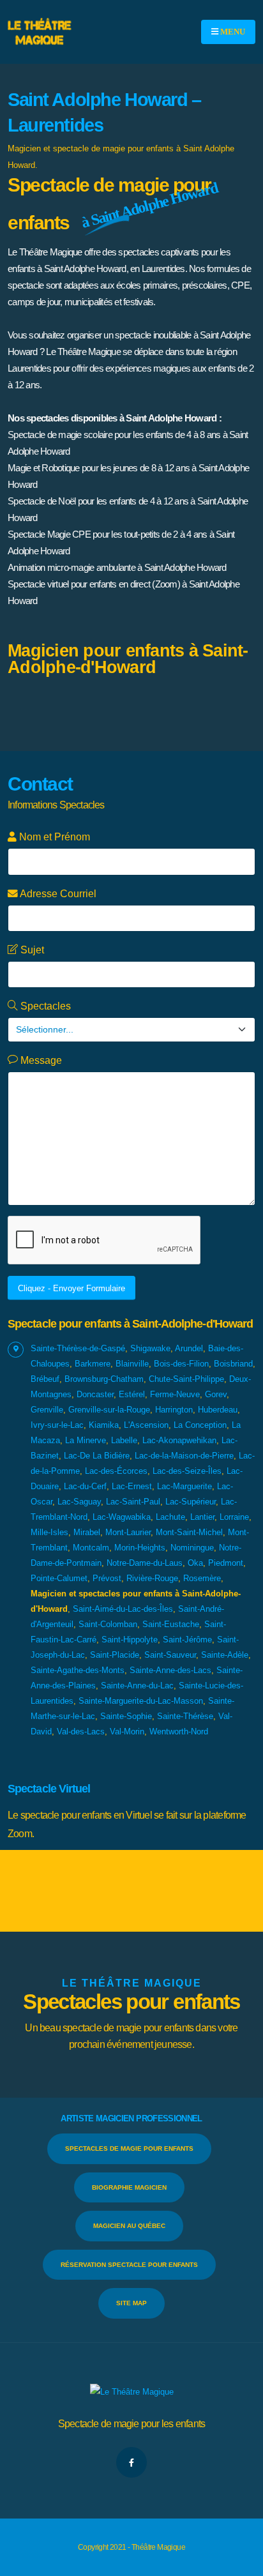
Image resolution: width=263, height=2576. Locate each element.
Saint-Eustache (171, 1624)
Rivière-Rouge (152, 1578)
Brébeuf (45, 1379)
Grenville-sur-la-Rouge (109, 1410)
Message (40, 1060)
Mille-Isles (49, 1532)
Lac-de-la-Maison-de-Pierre (184, 1456)
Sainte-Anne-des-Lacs (170, 1670)
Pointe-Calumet (59, 1578)
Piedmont (226, 1563)
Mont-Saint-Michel (189, 1532)
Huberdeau (218, 1410)
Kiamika (104, 1425)
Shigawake (150, 1348)
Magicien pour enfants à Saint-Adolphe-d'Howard (128, 659)
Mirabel (87, 1532)
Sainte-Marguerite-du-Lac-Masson (141, 1701)
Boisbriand (233, 1364)
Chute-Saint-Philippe (186, 1379)
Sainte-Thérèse (185, 1716)
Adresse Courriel (57, 894)
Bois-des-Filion (181, 1364)
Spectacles (44, 1006)
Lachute (170, 1517)
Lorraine (234, 1517)
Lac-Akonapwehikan (179, 1440)
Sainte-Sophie (126, 1716)
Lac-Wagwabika (122, 1517)
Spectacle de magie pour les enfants (132, 2424)
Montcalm (91, 1548)
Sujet (31, 950)
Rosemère (202, 1578)
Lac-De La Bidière (97, 1456)
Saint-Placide (115, 1655)
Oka (195, 1563)
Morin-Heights (140, 1548)
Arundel (189, 1348)
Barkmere (93, 1364)
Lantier (202, 1517)
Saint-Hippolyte (130, 1640)
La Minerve (86, 1440)
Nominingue (192, 1548)
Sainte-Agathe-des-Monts (78, 1670)
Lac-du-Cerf (85, 1486)
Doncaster (95, 1394)
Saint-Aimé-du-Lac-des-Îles (123, 1609)
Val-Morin (127, 1731)
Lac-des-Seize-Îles (187, 1471)
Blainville (132, 1364)
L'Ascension (146, 1425)
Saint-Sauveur (170, 1655)
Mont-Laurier (128, 1532)
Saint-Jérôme (187, 1640)
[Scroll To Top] (241, 2562)
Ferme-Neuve (175, 1394)
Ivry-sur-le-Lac (57, 1425)
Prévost (107, 1578)
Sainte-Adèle (225, 1655)
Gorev (216, 1394)
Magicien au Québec (129, 2226)
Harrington (174, 1410)
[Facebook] (131, 2462)
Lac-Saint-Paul (133, 1502)
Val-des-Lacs (81, 1731)
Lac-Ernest (132, 1486)
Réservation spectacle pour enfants (129, 2265)
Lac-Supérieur (191, 1502)
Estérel (132, 1394)
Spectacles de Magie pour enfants (129, 2148)
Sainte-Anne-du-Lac (137, 1686)
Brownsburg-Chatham (104, 1379)
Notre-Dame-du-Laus (145, 1563)
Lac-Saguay (79, 1502)
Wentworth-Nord (179, 1731)
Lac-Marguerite (184, 1486)
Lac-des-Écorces (116, 1471)
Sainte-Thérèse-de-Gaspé (78, 1348)
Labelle (124, 1440)
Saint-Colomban (108, 1624)
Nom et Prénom (53, 837)
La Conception (200, 1425)
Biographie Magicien (129, 2187)
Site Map (131, 2303)
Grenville (47, 1410)
